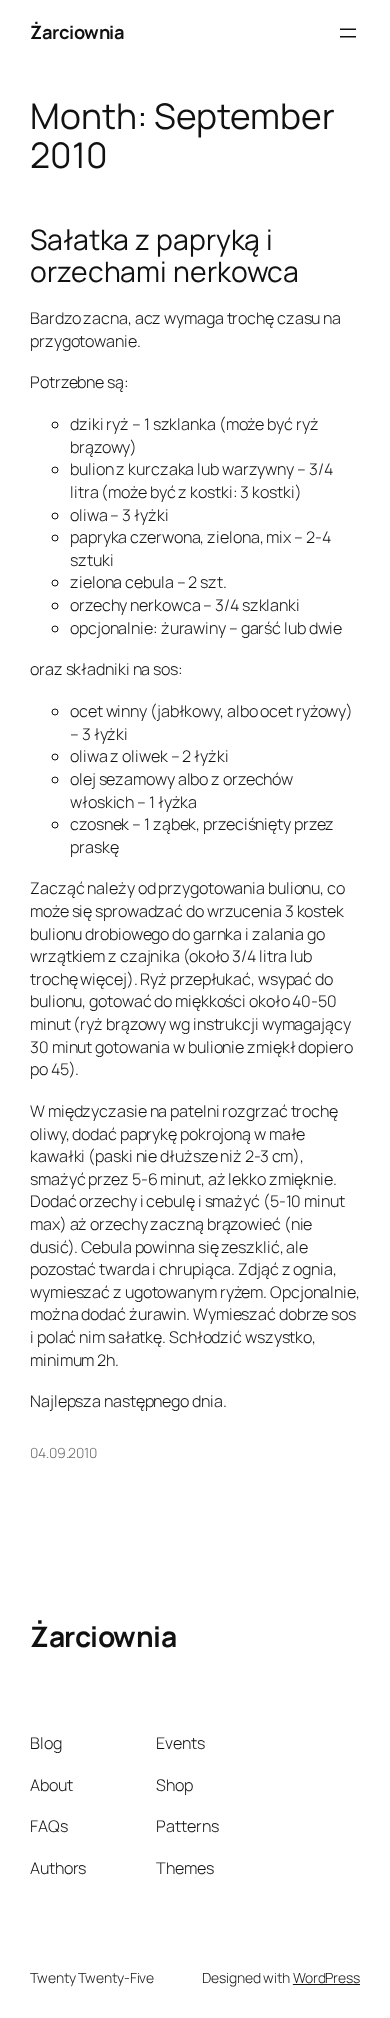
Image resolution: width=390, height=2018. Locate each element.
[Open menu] (348, 33)
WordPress (326, 1977)
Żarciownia (77, 32)
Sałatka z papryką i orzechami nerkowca (164, 256)
